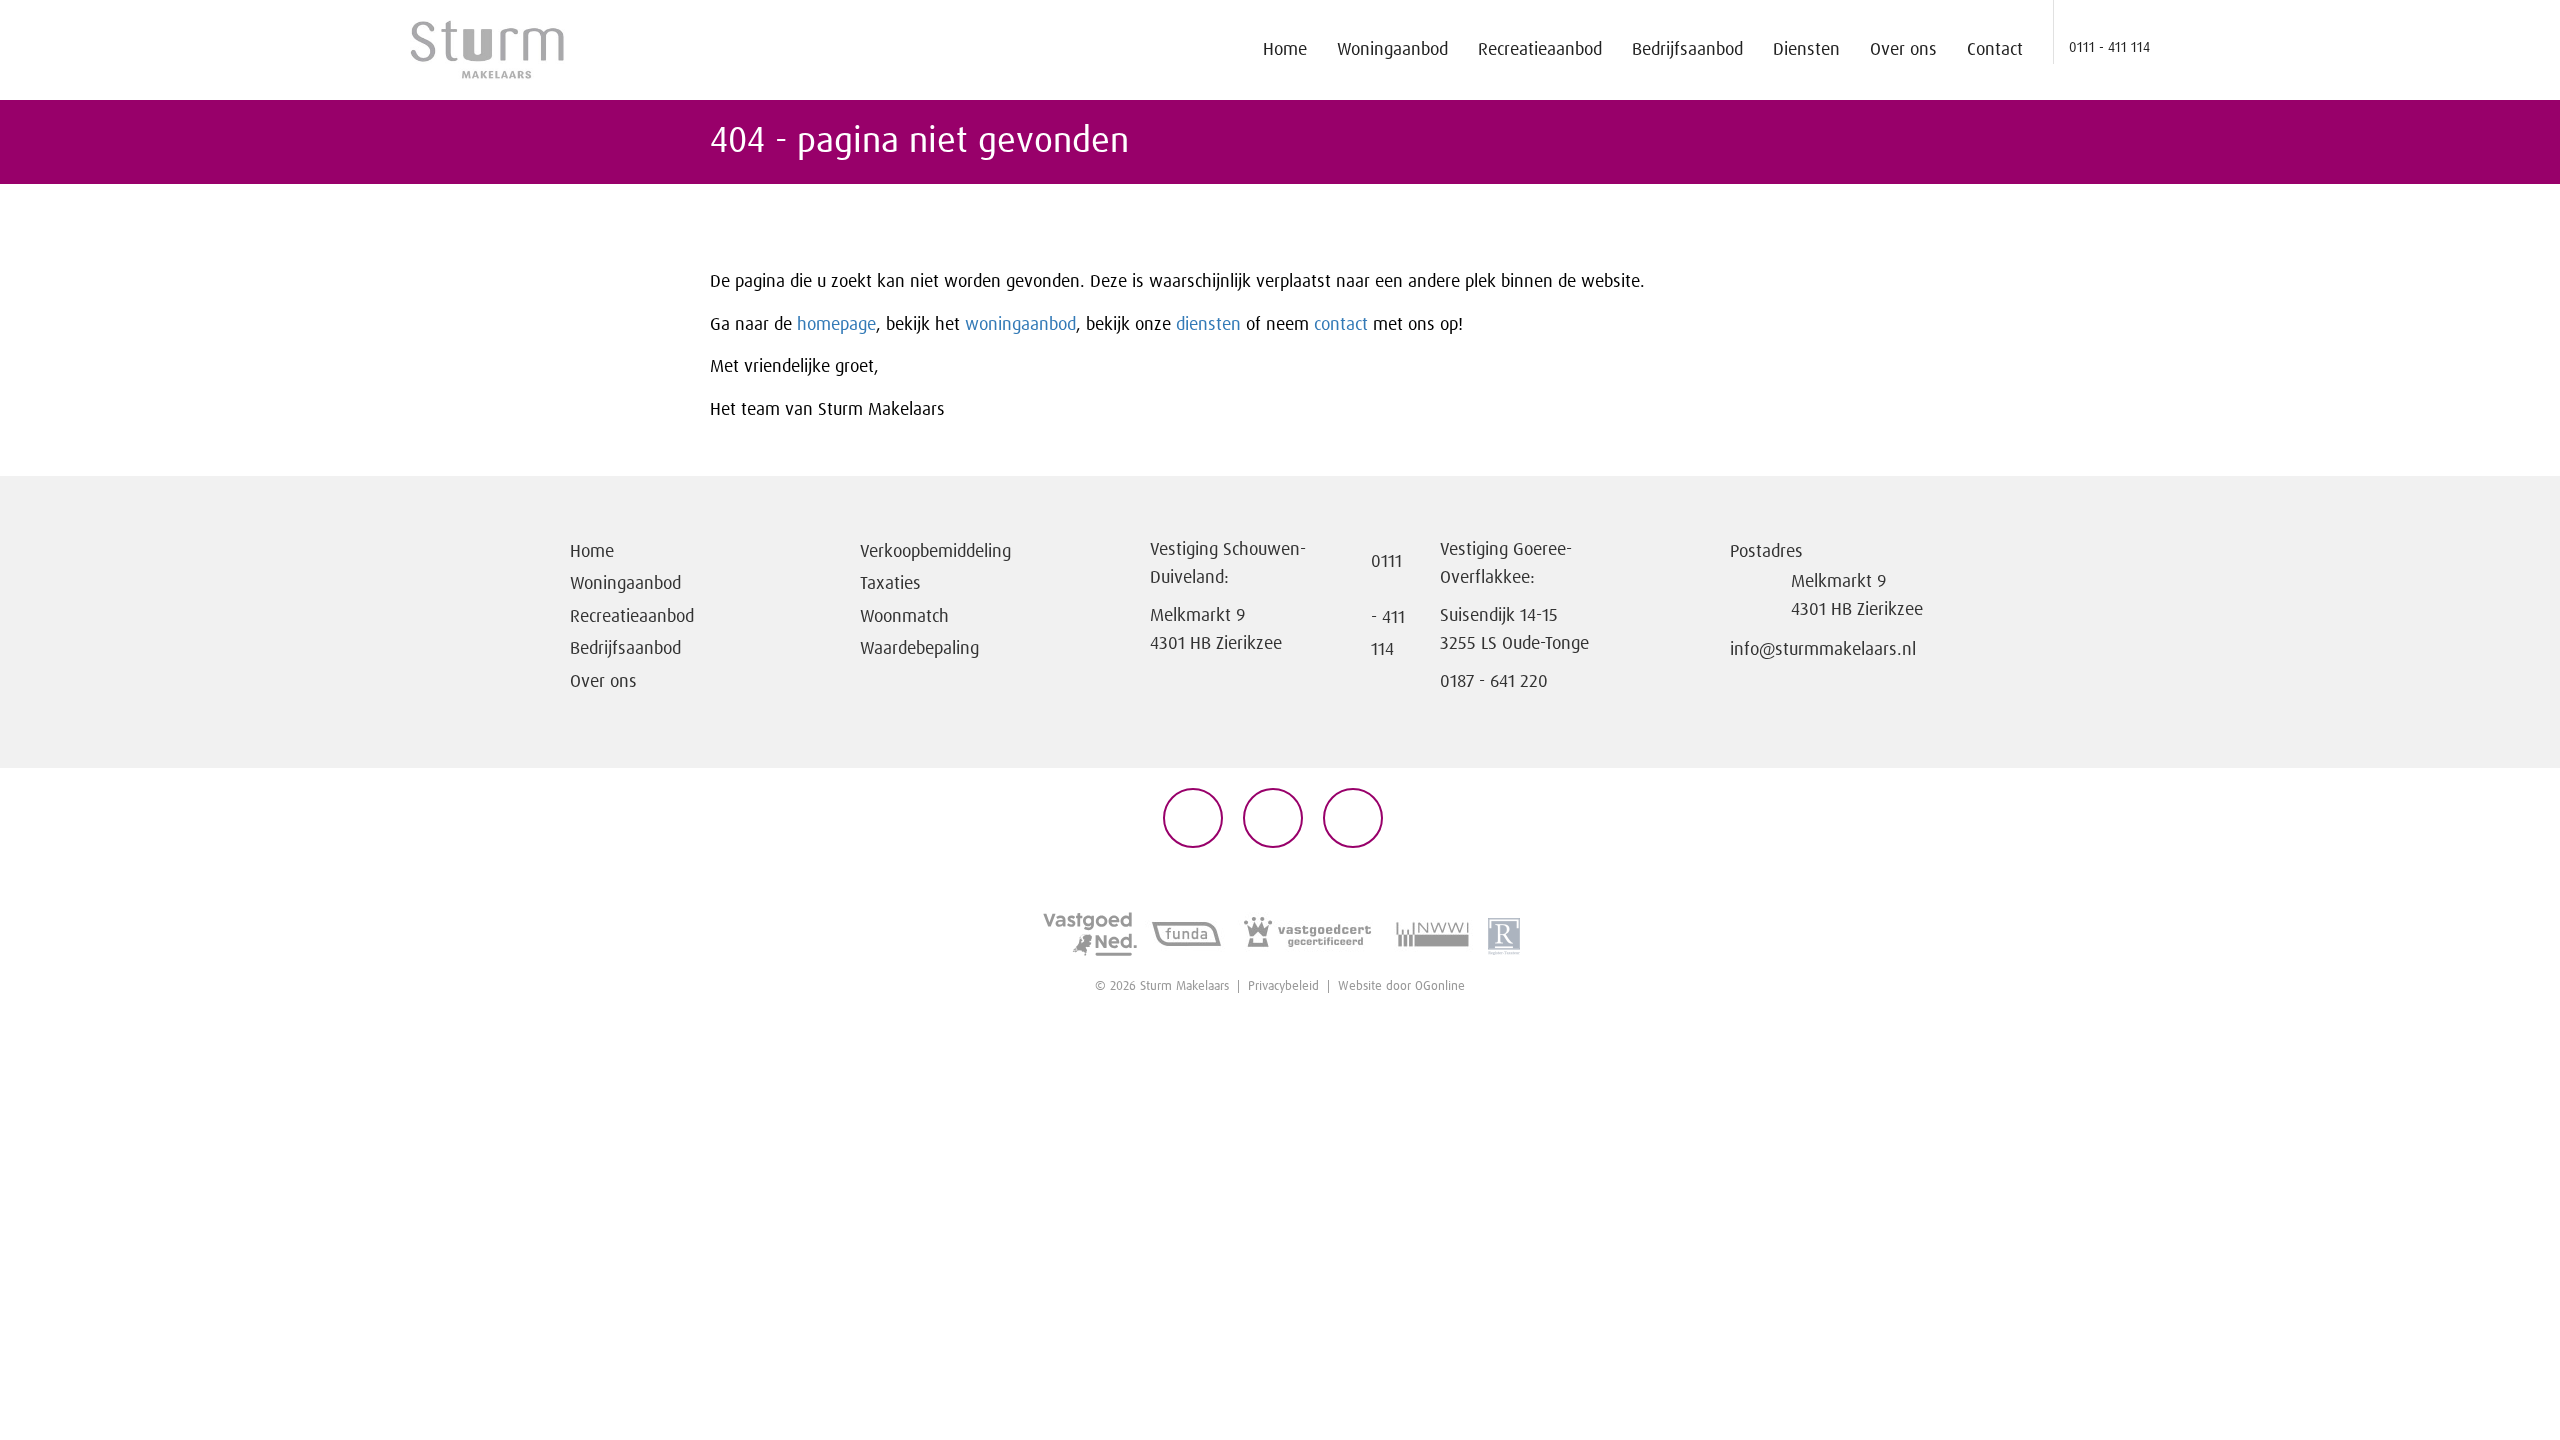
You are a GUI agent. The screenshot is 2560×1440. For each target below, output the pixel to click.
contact (1343, 325)
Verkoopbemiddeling (935, 552)
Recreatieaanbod (1540, 50)
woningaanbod (1020, 325)
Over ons (1903, 50)
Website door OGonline (1401, 986)
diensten (1211, 325)
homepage (836, 325)
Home (1285, 50)
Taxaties (890, 584)
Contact (1995, 50)
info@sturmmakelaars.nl (1823, 650)
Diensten (1806, 50)
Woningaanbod (1392, 50)
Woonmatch (904, 617)
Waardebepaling (919, 649)
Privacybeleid (1283, 986)
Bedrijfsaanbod (1687, 50)
